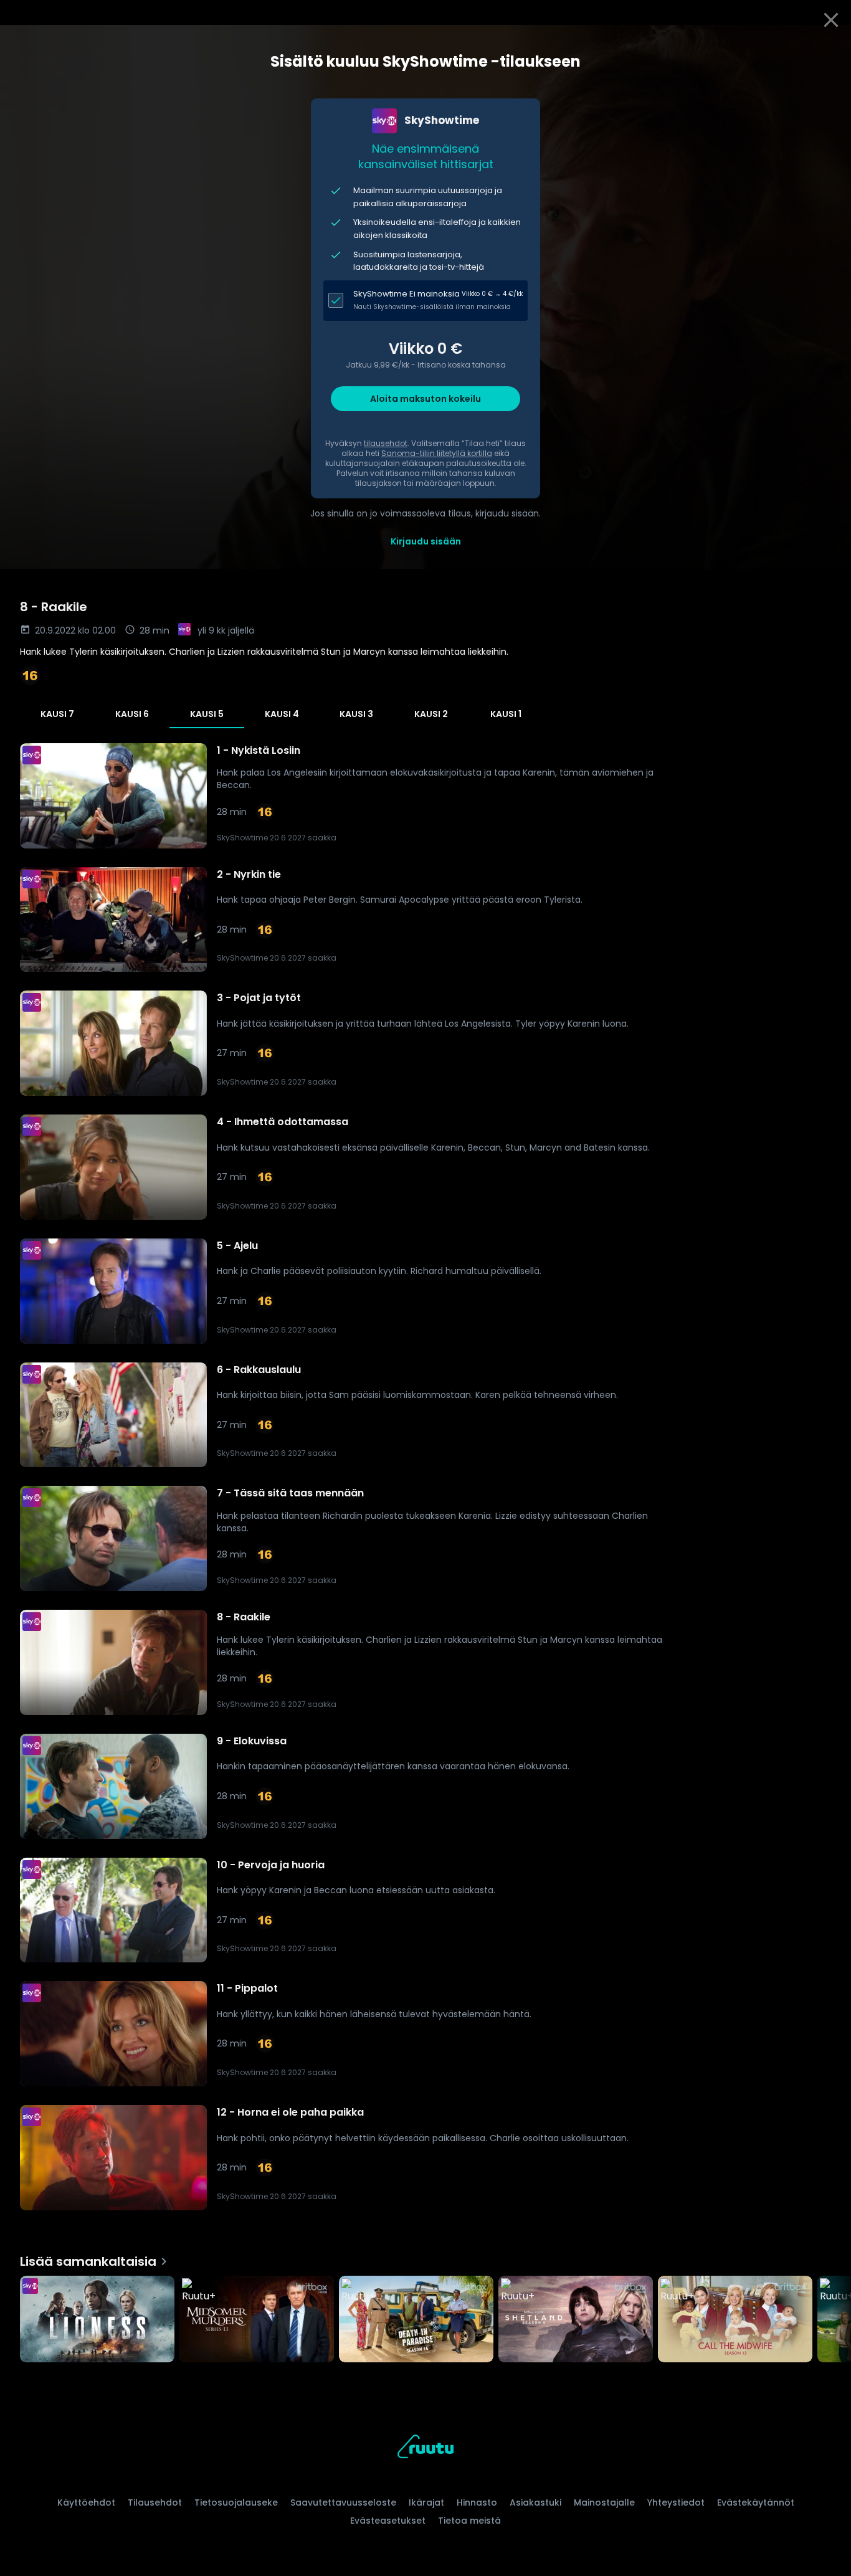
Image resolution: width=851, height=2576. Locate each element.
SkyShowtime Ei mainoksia (406, 294)
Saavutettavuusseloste (343, 2502)
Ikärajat (426, 2502)
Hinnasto (477, 2502)
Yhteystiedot (676, 2502)
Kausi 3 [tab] (356, 714)
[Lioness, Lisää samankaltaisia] (97, 2321)
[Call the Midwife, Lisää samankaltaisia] (735, 2321)
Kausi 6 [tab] (132, 714)
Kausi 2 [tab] (431, 714)
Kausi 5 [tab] (207, 714)
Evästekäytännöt (756, 2502)
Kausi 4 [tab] (282, 714)
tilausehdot (386, 443)
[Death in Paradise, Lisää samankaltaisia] (416, 2321)
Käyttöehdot (86, 2502)
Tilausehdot (155, 2502)
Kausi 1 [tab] (506, 714)
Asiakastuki (535, 2502)
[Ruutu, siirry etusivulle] (425, 2449)
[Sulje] (831, 20)
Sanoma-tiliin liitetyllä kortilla (437, 453)
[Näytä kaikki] (425, 2317)
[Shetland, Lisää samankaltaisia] (576, 2321)
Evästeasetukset (388, 2521)
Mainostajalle (604, 2502)
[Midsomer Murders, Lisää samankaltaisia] (257, 2321)
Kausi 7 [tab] (57, 714)
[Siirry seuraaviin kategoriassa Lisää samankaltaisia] (831, 2321)
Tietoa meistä (469, 2521)
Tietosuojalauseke (236, 2502)
